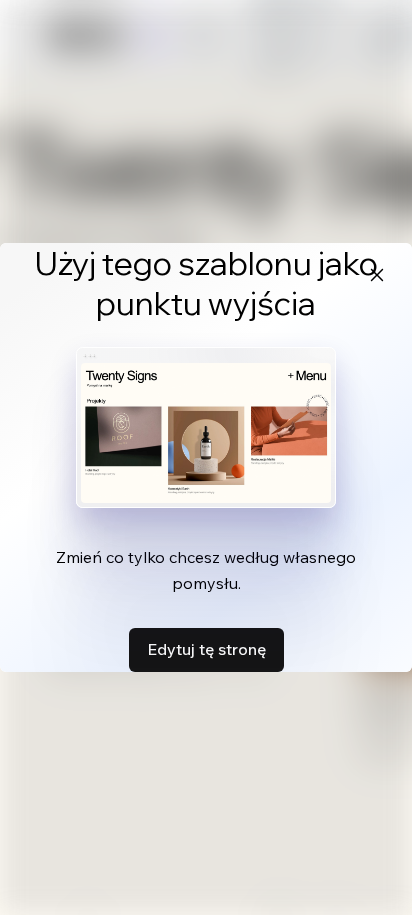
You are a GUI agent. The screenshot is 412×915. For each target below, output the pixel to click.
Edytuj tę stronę (206, 649)
